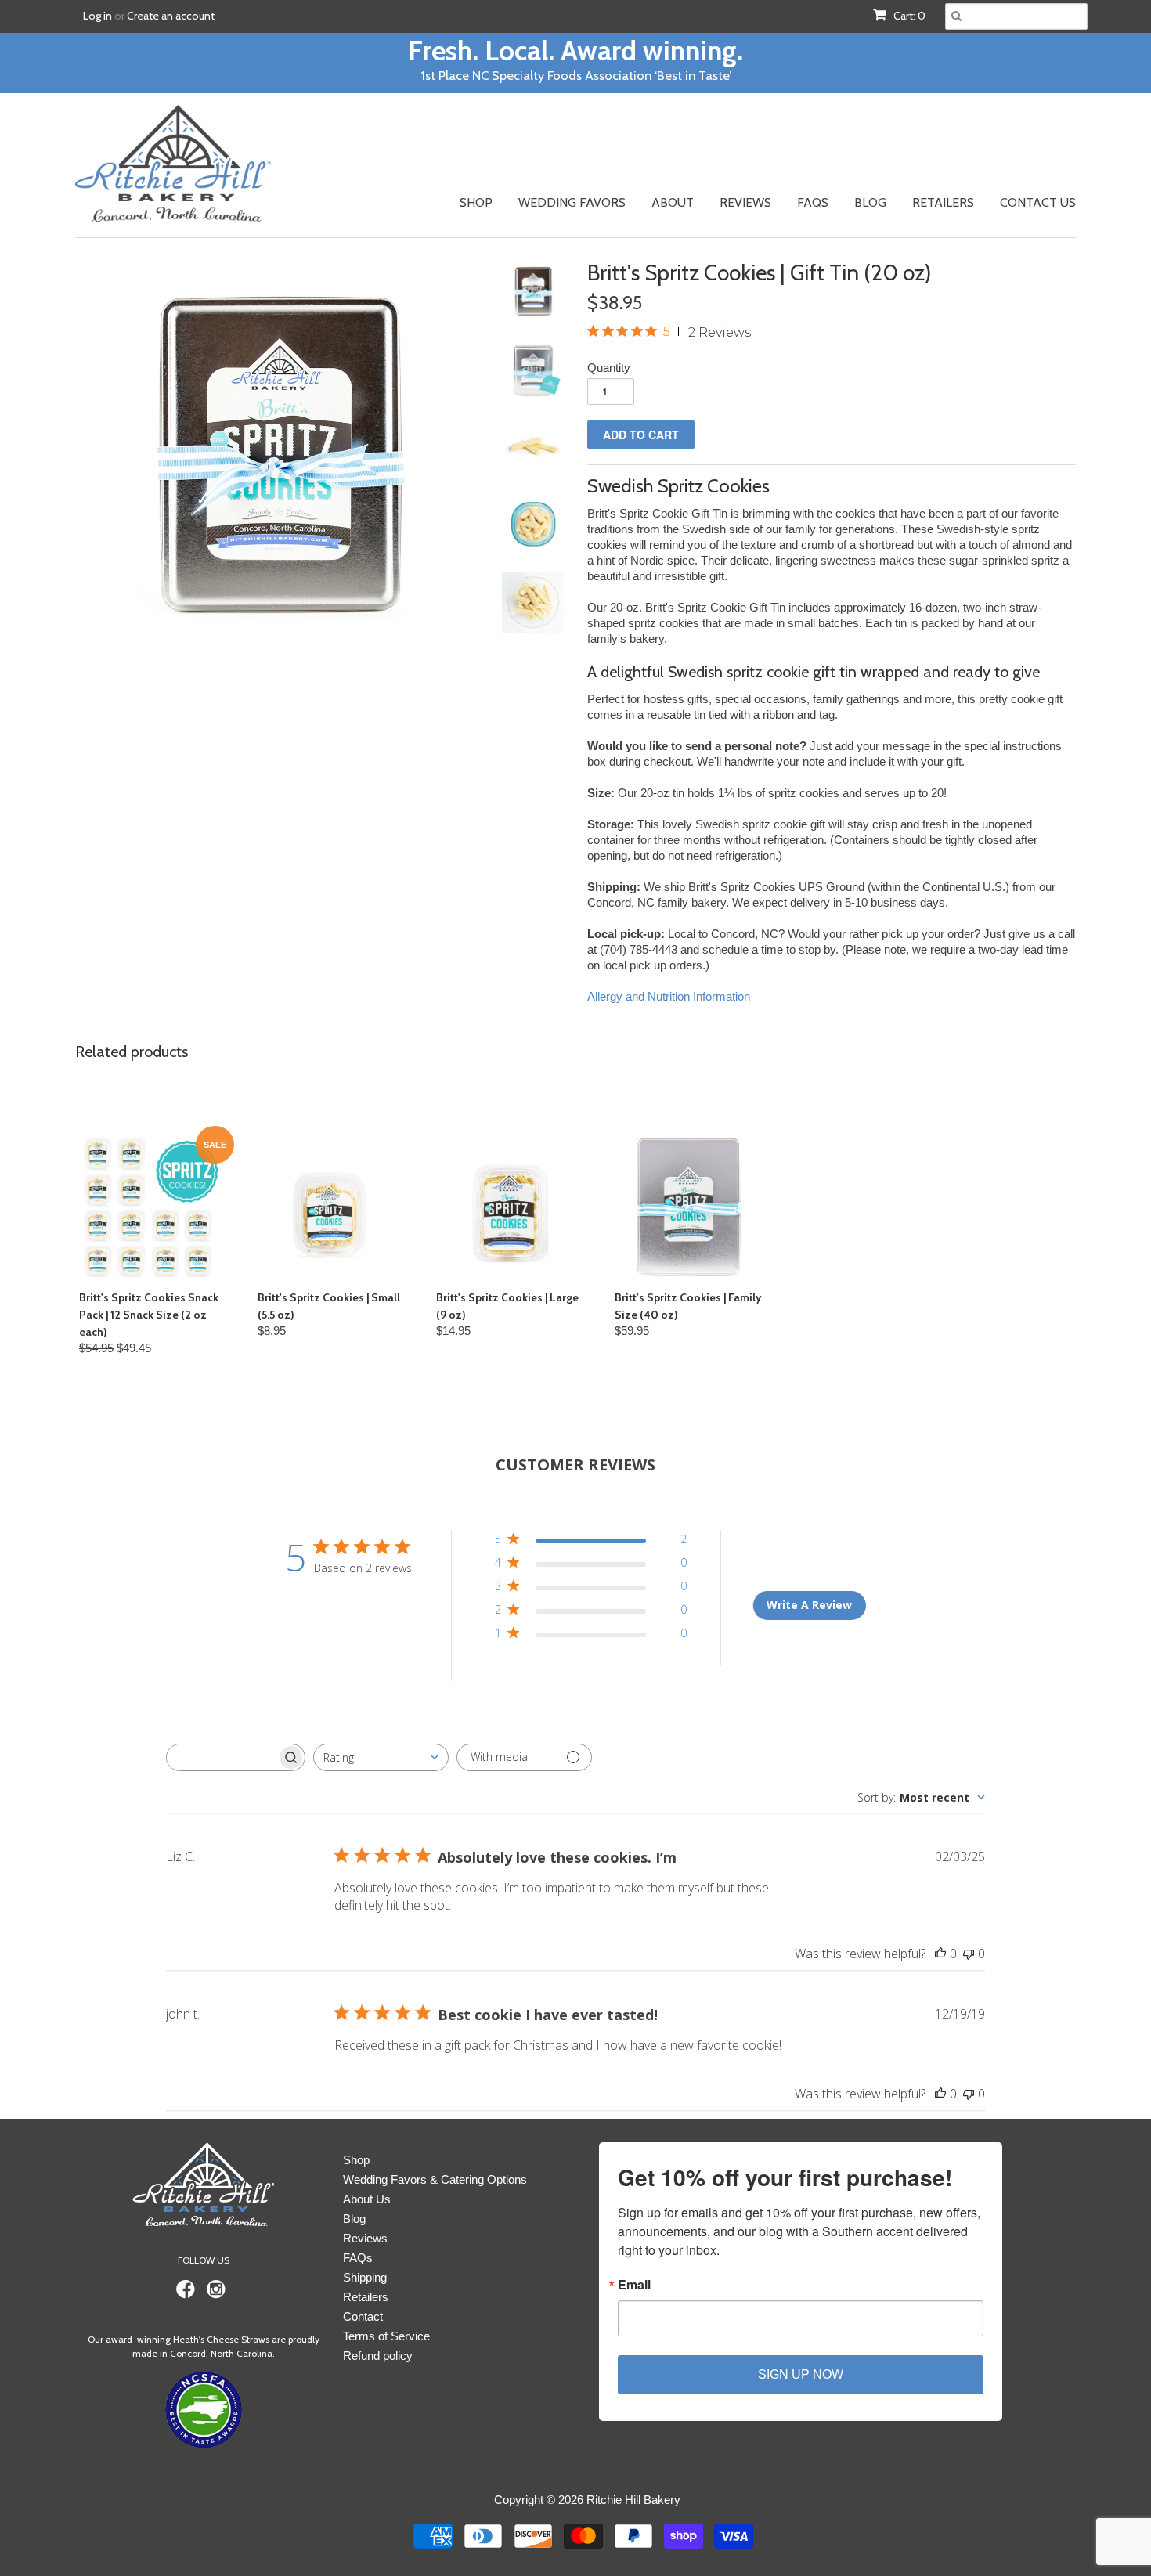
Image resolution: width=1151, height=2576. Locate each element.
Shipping (365, 2277)
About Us (367, 2199)
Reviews (745, 202)
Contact (363, 2316)
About (673, 202)
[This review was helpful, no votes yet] (940, 1954)
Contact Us (1038, 202)
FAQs (813, 202)
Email (634, 2285)
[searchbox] (222, 1757)
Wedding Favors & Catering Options (435, 2179)
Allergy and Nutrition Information (669, 996)
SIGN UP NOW (801, 2374)
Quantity (609, 368)
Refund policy (378, 2356)
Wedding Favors (572, 202)
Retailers (943, 202)
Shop (476, 202)
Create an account (171, 16)
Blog (870, 202)
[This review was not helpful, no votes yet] (969, 1954)
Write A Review (809, 1605)
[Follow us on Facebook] (188, 2294)
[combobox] (381, 1757)
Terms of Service (386, 2336)
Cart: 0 (908, 16)
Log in (97, 16)
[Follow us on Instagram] (218, 2294)
